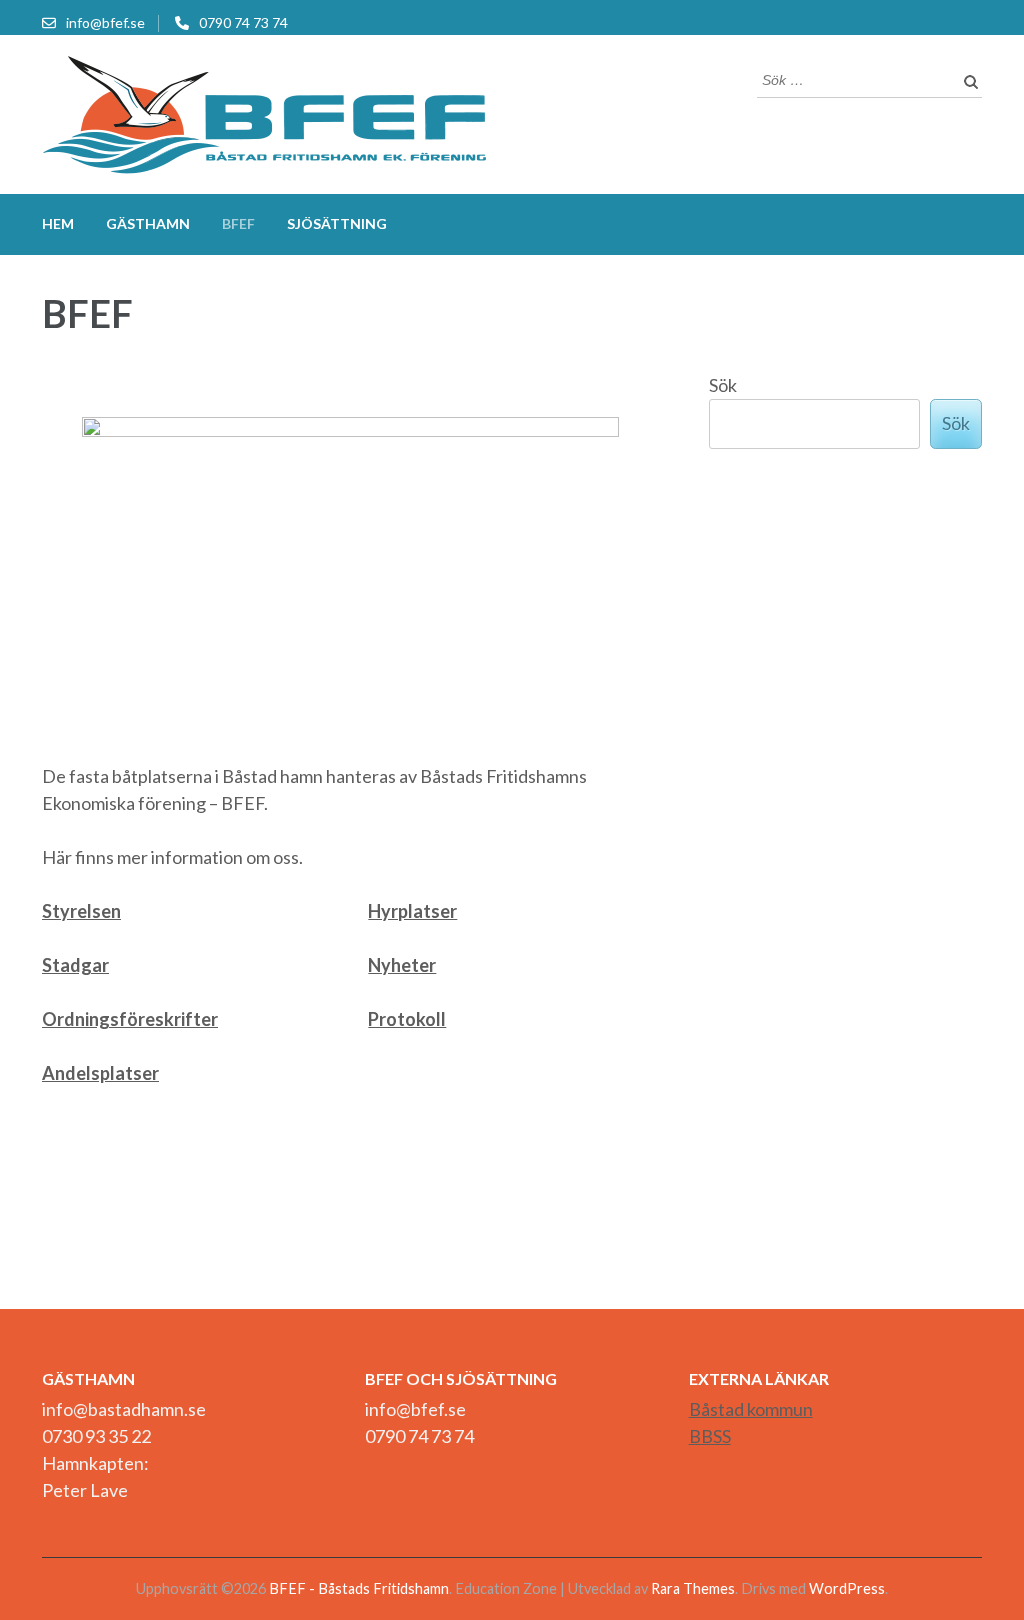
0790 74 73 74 (243, 22)
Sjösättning (337, 223)
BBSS (710, 1436)
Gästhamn (148, 223)
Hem (58, 223)
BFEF (238, 223)
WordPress (847, 1588)
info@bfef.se (105, 22)
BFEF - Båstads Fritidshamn (359, 1588)
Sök (723, 385)
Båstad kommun (751, 1409)
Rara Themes (693, 1588)
